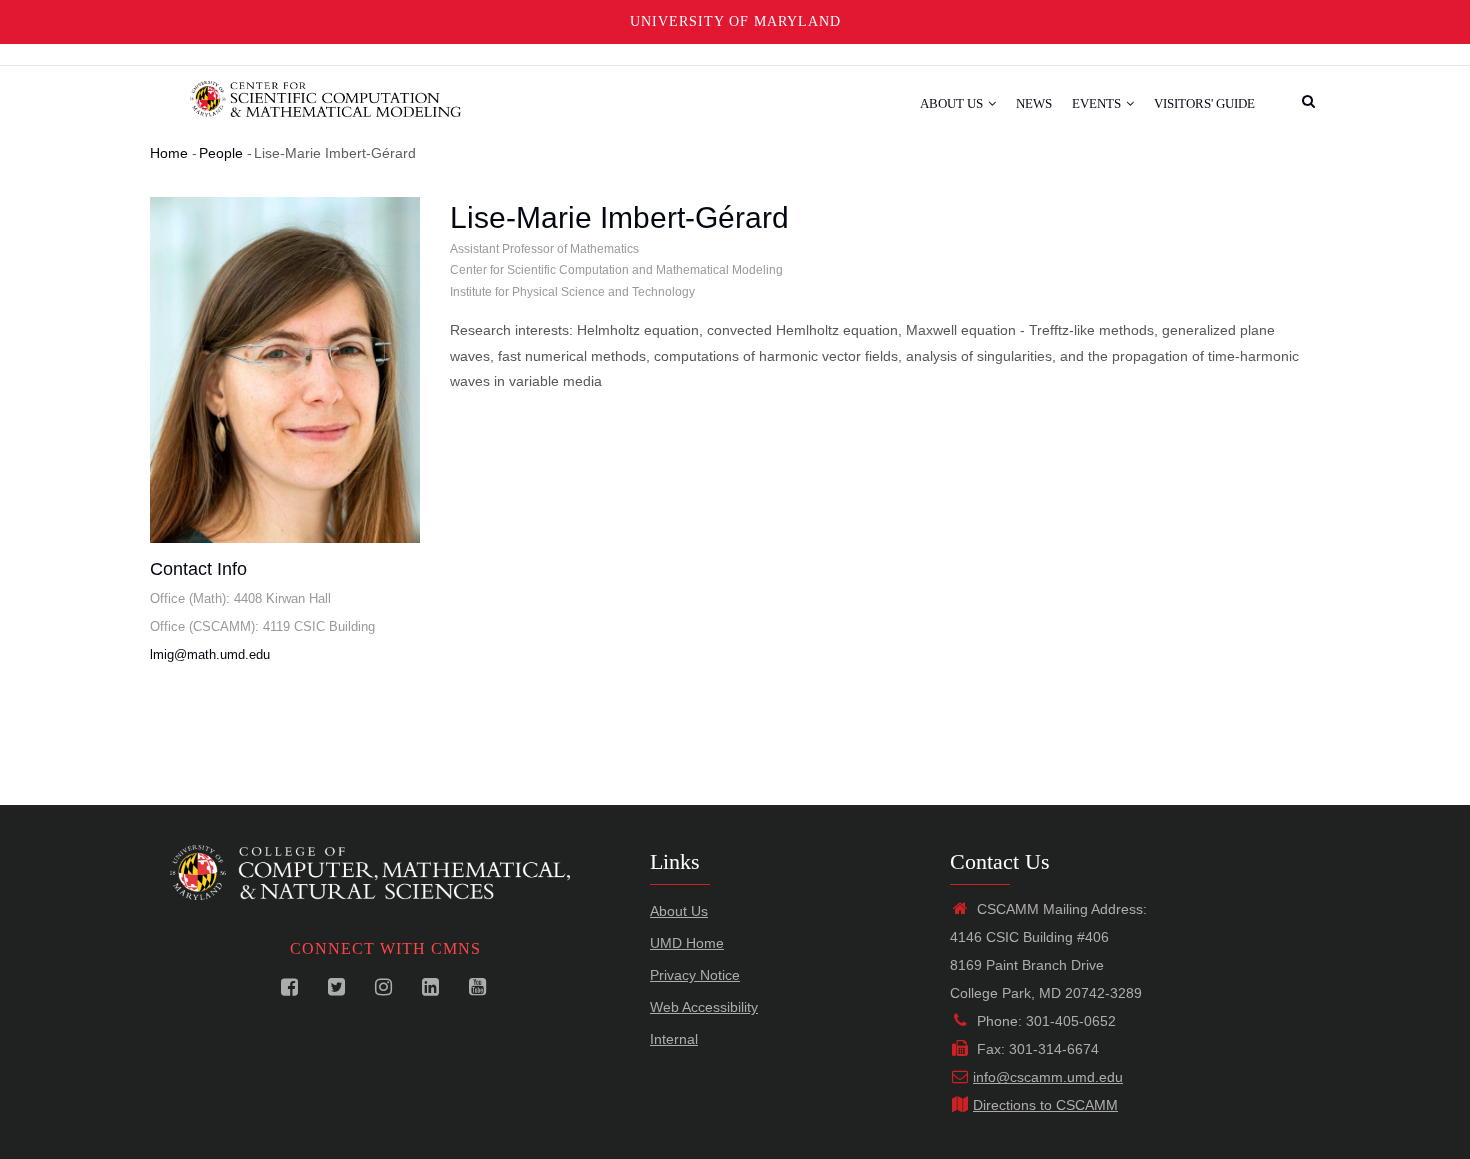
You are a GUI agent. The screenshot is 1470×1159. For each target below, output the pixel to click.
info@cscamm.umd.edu (1048, 1077)
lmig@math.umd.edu (210, 654)
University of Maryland (735, 21)
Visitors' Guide (1204, 103)
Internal (674, 1039)
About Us (953, 103)
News (1034, 103)
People (221, 153)
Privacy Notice (695, 975)
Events (1098, 103)
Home (169, 153)
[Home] (325, 96)
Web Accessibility (704, 1007)
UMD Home (687, 943)
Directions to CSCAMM (1045, 1105)
